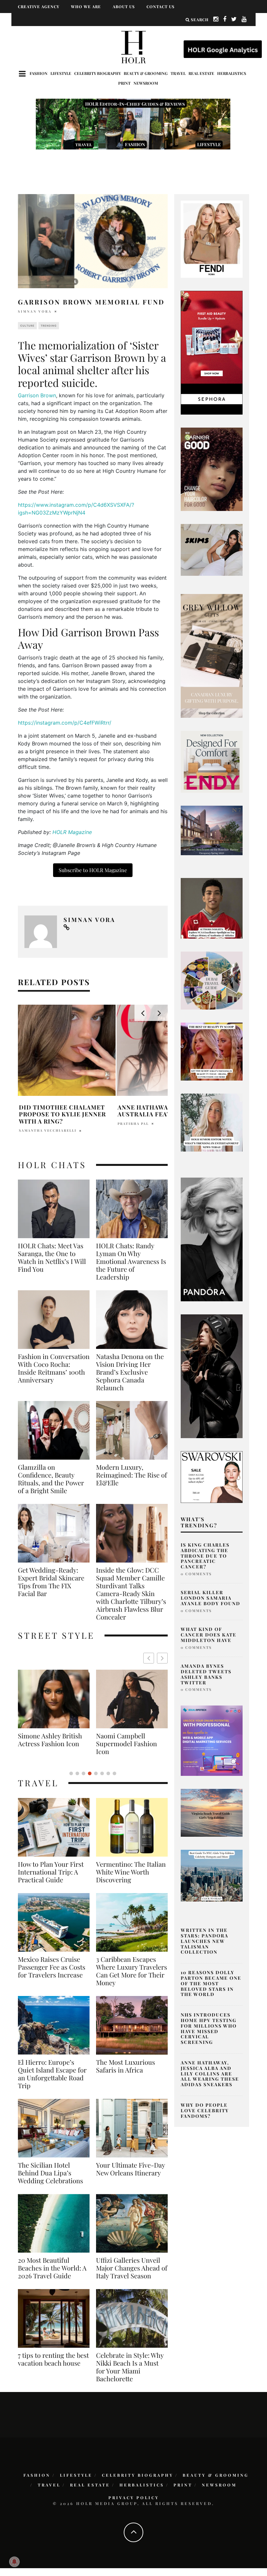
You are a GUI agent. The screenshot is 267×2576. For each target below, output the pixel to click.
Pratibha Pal (133, 1124)
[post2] (212, 1740)
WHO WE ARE (86, 7)
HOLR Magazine (73, 832)
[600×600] (212, 761)
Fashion (39, 73)
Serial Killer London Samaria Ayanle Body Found (211, 1598)
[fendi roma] (212, 239)
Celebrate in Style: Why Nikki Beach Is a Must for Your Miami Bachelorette (130, 2367)
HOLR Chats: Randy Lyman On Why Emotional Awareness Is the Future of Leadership (131, 1261)
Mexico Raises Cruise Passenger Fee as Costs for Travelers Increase (52, 1967)
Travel (178, 73)
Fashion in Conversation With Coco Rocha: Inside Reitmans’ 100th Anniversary (54, 1368)
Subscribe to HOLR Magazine (93, 870)
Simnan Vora (35, 311)
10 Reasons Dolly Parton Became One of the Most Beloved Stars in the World (211, 1983)
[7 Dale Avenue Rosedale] (212, 830)
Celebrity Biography (98, 73)
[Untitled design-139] (212, 1239)
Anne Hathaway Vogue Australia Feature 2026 (158, 1111)
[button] (162, 1658)
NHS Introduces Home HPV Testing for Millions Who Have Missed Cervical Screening (209, 2028)
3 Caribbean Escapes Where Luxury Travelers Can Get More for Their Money (132, 1971)
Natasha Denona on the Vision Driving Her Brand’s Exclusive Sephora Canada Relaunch (130, 1372)
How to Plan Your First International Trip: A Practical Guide (51, 1872)
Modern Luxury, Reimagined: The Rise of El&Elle (132, 1475)
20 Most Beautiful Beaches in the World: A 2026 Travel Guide (52, 2268)
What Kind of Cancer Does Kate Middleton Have (209, 1635)
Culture (27, 326)
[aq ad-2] (212, 1812)
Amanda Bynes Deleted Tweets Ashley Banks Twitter (206, 1674)
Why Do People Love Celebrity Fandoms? (205, 2110)
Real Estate (201, 73)
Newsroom (146, 83)
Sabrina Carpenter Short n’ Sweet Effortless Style (123, 1744)
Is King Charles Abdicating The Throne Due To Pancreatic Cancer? (205, 1556)
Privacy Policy (134, 2498)
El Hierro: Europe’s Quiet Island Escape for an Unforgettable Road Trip (52, 2074)
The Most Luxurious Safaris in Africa (126, 2066)
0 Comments (196, 1574)
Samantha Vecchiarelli (48, 1130)
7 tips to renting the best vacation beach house (53, 2359)
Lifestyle (61, 73)
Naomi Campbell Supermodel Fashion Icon (48, 1744)
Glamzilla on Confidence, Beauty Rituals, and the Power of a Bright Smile (51, 1479)
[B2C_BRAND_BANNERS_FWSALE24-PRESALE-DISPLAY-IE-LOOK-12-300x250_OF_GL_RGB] (212, 1477)
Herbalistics (232, 73)
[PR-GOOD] (212, 469)
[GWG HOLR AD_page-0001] (212, 655)
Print (124, 83)
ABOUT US (124, 7)
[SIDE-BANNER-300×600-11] (212, 1376)
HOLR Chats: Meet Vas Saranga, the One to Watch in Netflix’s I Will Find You (52, 1257)
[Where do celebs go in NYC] (212, 1875)
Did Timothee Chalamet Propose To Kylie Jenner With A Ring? (62, 1114)
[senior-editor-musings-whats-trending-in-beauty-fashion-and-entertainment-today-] (212, 980)
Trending (49, 326)
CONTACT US (161, 7)
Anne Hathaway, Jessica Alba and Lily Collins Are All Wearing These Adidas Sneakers (210, 2074)
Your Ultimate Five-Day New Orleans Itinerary (130, 2169)
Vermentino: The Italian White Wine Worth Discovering (131, 1872)
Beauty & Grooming (146, 73)
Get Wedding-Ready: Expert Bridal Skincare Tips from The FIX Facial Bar (51, 1582)
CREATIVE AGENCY (39, 7)
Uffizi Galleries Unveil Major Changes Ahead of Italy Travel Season (132, 2268)
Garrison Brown (37, 395)
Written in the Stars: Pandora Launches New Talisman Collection (204, 1941)
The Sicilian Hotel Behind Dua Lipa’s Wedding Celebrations (50, 2173)
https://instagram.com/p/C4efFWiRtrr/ (65, 723)
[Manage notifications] (14, 2562)
